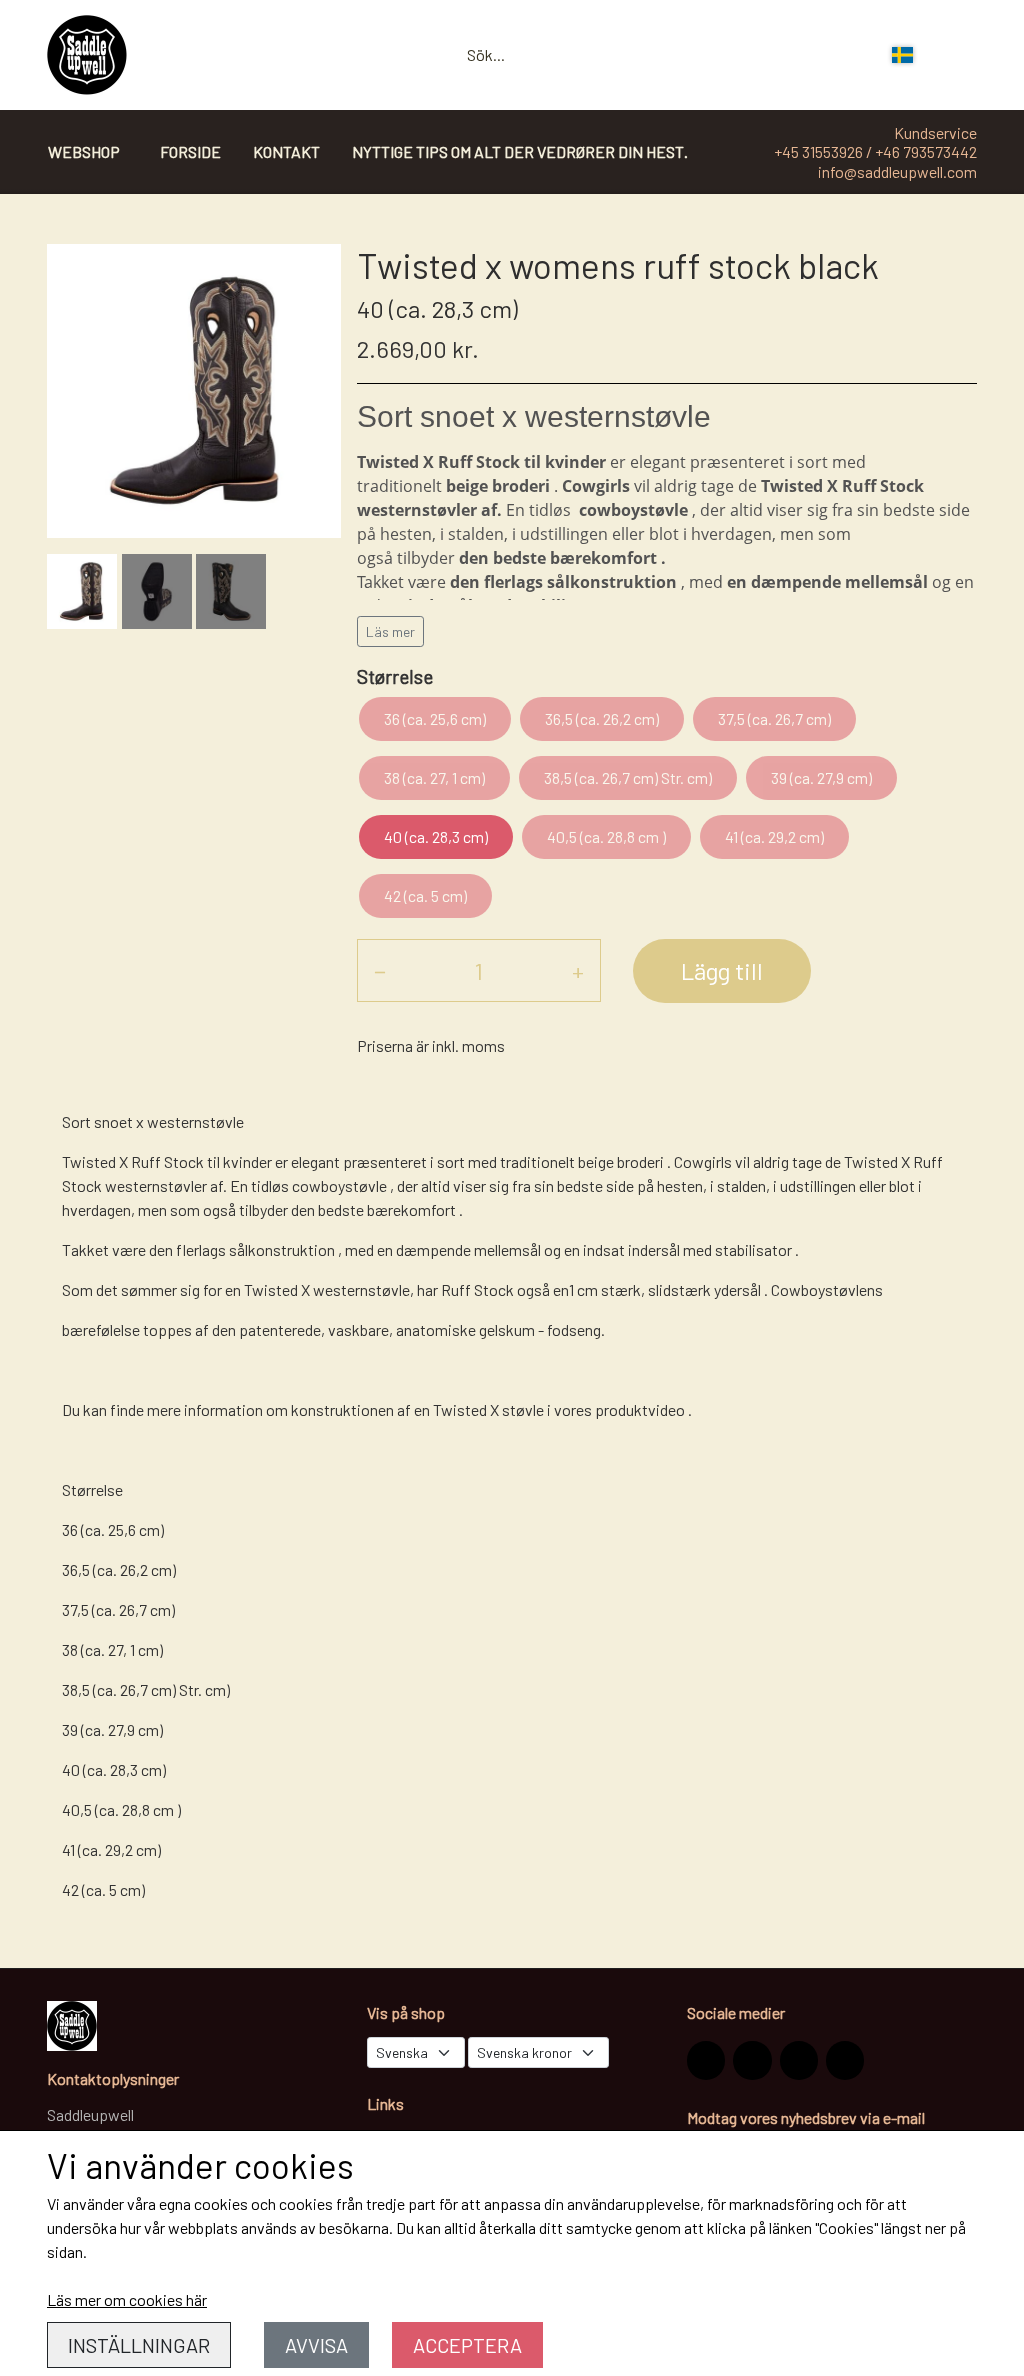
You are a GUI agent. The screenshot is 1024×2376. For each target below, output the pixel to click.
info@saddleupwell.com (897, 171)
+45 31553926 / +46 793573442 (875, 151)
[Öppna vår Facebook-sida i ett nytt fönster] (752, 2060)
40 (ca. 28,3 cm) (436, 836)
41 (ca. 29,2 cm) (774, 836)
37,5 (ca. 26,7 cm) (774, 718)
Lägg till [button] (722, 970)
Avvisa (316, 2345)
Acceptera (467, 2345)
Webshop (84, 151)
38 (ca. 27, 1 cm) (434, 777)
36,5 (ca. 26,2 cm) (602, 718)
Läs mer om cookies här (127, 2299)
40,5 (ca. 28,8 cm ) (606, 836)
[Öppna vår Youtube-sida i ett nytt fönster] (845, 2060)
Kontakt (286, 151)
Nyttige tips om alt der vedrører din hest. (520, 151)
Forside (190, 151)
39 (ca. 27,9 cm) (821, 777)
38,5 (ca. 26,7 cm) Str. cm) (628, 777)
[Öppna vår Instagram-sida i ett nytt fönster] (706, 2060)
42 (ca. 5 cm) (425, 895)
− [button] (380, 970)
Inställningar (139, 2345)
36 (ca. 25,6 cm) (435, 718)
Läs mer (390, 631)
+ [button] (578, 970)
